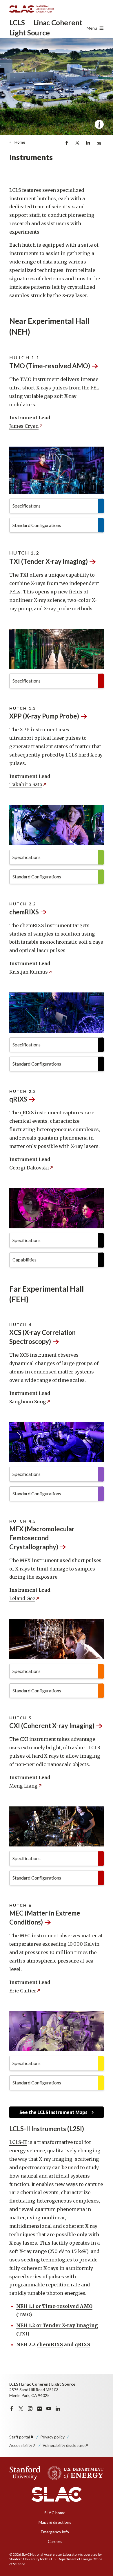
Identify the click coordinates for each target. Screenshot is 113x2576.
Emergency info (55, 2532)
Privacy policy (52, 2437)
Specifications (27, 506)
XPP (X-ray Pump (44, 716)
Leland (22, 1598)
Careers (55, 2541)
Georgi (29, 1168)
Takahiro (26, 784)
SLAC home (55, 2513)
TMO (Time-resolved (50, 366)
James (24, 426)
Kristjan (29, 972)
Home (20, 142)
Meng (23, 1786)
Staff (20, 2437)
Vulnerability (64, 2445)
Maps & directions (55, 2522)
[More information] (99, 124)
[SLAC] (57, 2494)
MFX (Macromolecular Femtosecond (42, 1538)
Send (98, 146)
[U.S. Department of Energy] (74, 2473)
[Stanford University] (25, 2473)
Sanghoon (28, 1402)
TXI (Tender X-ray (49, 561)
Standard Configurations (37, 525)
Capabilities (24, 1260)
